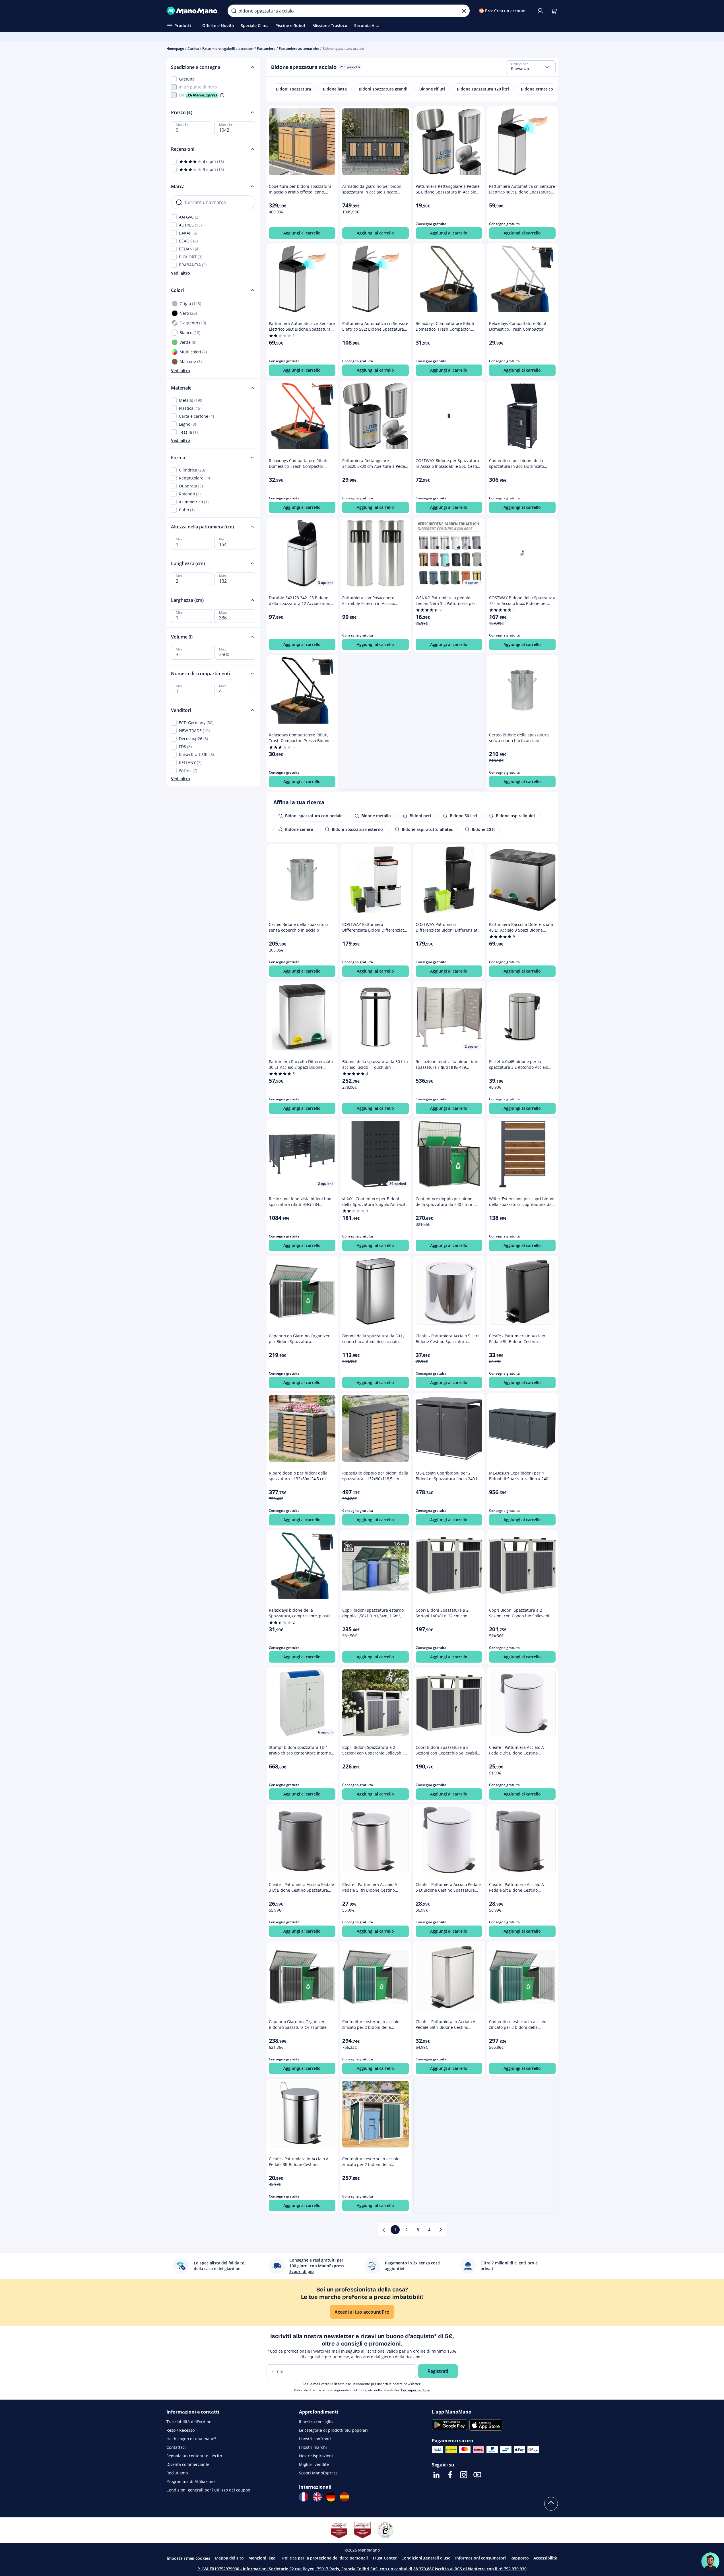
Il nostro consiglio (316, 2422)
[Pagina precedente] (384, 2230)
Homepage (175, 49)
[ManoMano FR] (304, 2497)
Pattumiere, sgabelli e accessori (228, 49)
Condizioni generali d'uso (426, 2558)
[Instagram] (464, 2475)
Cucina (193, 49)
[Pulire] (464, 11)
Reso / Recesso (181, 2430)
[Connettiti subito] (540, 11)
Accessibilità (545, 2558)
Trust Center (385, 2558)
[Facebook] (450, 2475)
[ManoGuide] (710, 2561)
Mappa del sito (229, 2558)
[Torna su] (551, 2504)
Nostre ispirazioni (316, 2456)
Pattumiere (266, 49)
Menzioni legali (263, 2558)
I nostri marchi (313, 2447)
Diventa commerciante (188, 2464)
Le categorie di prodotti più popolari (333, 2430)
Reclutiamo (177, 2473)
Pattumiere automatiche (299, 49)
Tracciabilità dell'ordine (189, 2422)
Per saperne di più (416, 2390)
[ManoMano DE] (331, 2497)
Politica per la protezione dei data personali (325, 2558)
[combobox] (531, 67)
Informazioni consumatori (480, 2558)
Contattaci (176, 2447)
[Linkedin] (436, 2475)
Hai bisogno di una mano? (191, 2439)
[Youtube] (477, 2475)
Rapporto (520, 2558)
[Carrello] (554, 11)
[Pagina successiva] (441, 2230)
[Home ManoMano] (193, 11)
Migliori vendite (314, 2464)
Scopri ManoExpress (318, 2473)
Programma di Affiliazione (191, 2481)
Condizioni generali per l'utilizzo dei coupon (208, 2490)
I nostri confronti (315, 2439)
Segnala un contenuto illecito (194, 2456)
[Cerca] (234, 11)
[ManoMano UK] (317, 2497)
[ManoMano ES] (345, 2497)
